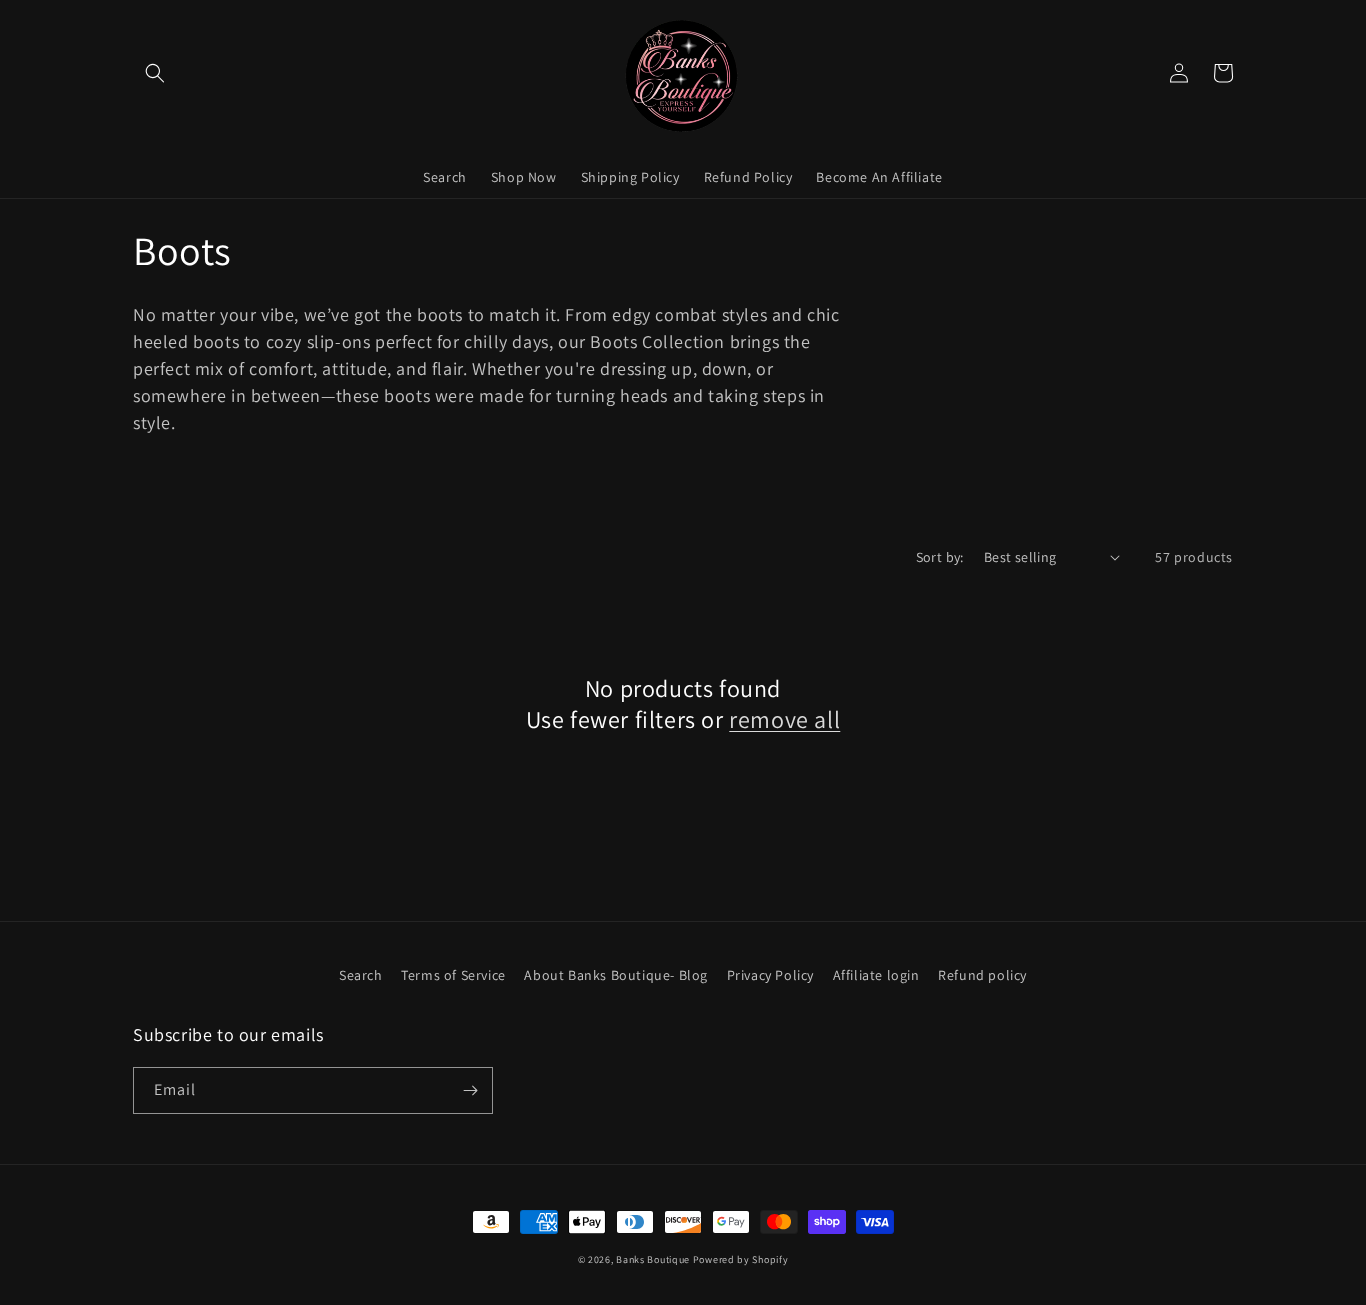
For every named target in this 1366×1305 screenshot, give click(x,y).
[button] (155, 73)
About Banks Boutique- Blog (616, 975)
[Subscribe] (470, 1090)
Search (361, 975)
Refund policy (982, 975)
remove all (784, 719)
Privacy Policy (770, 975)
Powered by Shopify (741, 1259)
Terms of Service (453, 975)
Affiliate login (876, 975)
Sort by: (940, 557)
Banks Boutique (653, 1259)
